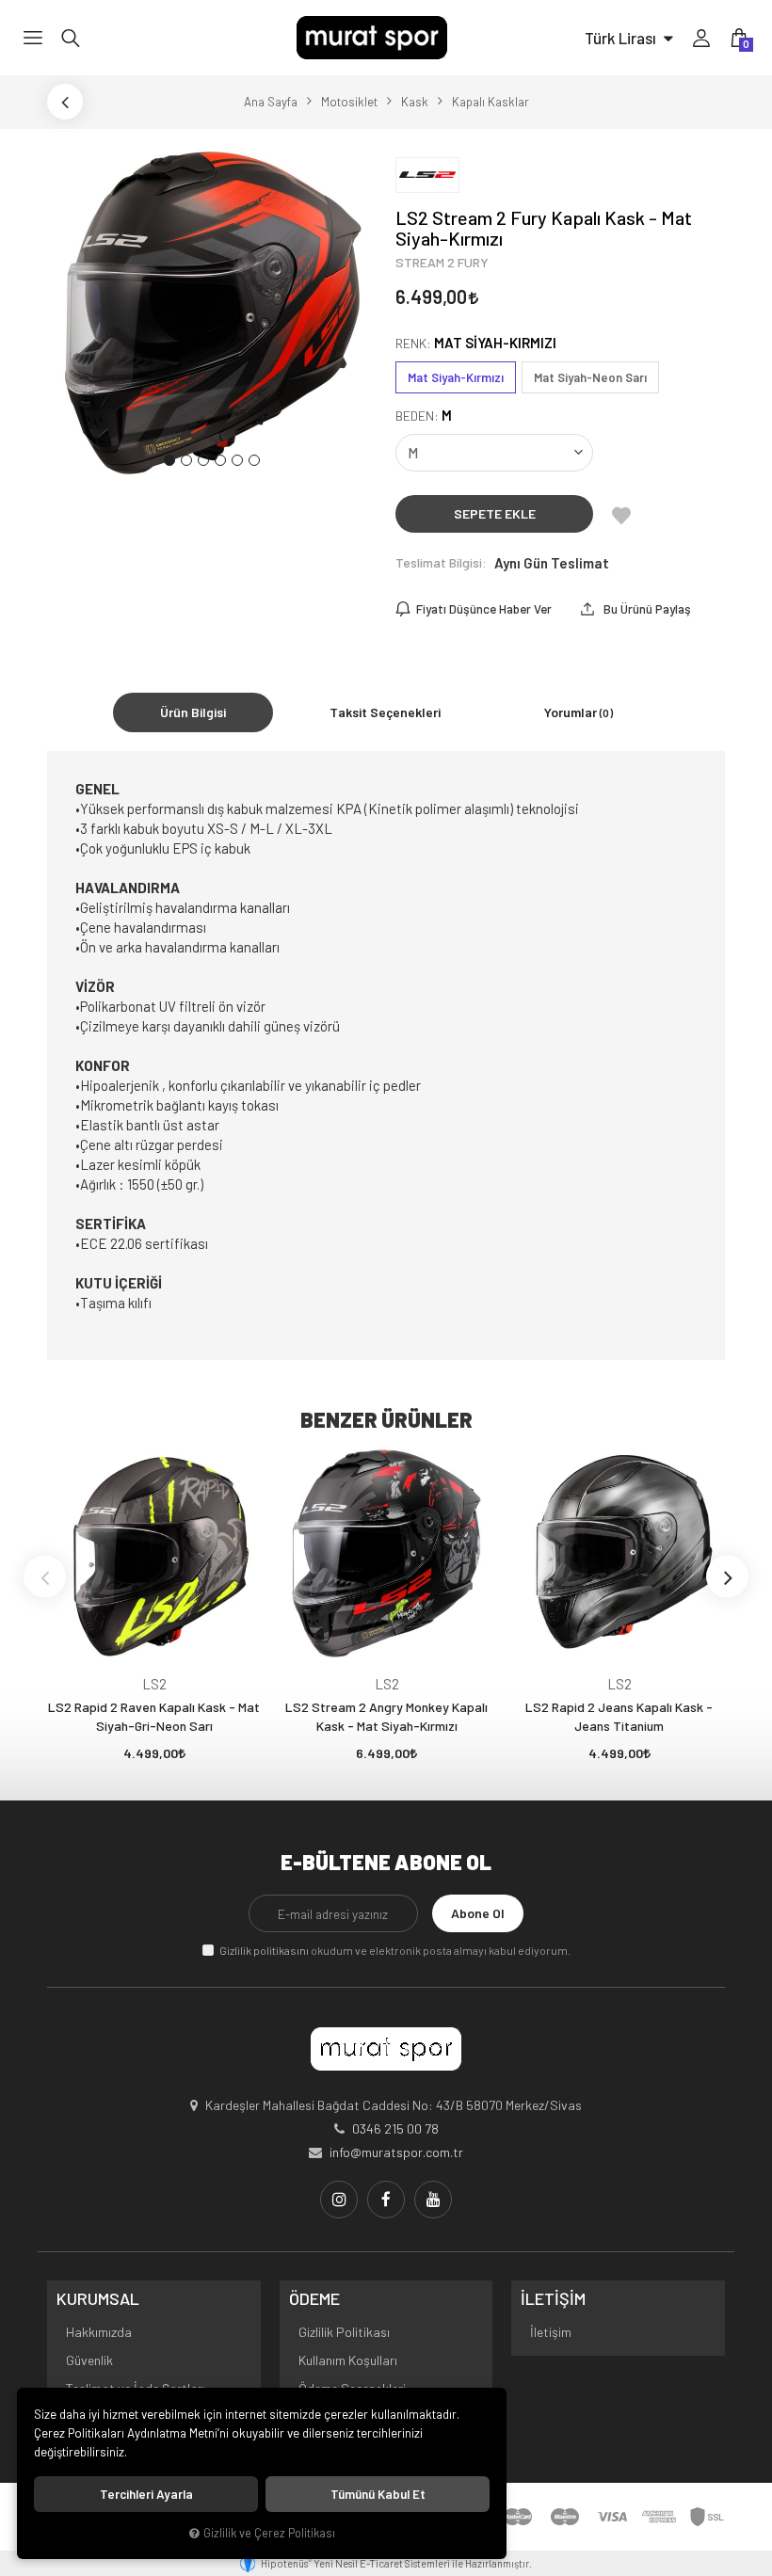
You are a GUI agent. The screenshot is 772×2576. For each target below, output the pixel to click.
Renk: (476, 343)
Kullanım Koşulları (348, 2360)
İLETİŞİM (553, 2299)
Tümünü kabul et (378, 2494)
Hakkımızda (99, 2332)
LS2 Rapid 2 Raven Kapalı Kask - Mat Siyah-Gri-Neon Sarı (154, 1716)
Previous (45, 1577)
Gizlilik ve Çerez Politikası (269, 2533)
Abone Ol (478, 1913)
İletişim (551, 2332)
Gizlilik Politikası (344, 2332)
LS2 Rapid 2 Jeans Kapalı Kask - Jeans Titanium (619, 1716)
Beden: (424, 416)
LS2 (154, 1684)
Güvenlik (89, 2360)
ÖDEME (314, 2299)
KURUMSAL (98, 2299)
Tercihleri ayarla (146, 2494)
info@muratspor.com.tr (396, 2152)
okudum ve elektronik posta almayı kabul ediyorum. (395, 1950)
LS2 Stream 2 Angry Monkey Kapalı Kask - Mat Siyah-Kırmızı (386, 1716)
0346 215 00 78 (395, 2128)
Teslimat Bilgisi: (441, 562)
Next (727, 1577)
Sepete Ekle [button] (495, 513)
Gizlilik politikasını (264, 1950)
